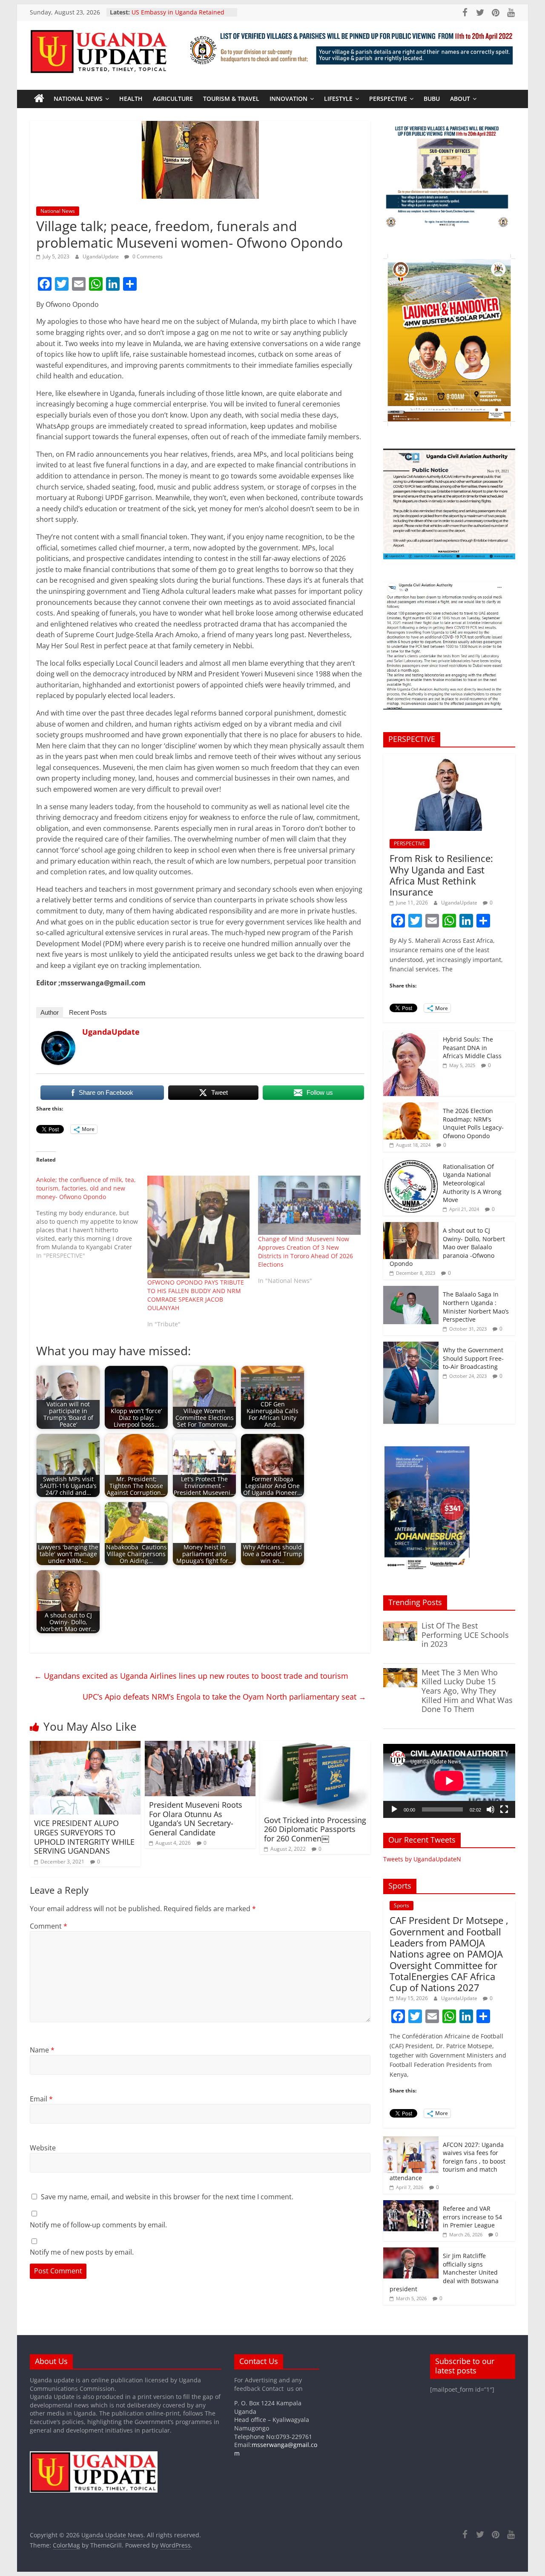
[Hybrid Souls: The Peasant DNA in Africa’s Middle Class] (411, 1035)
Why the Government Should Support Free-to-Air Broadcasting (473, 1358)
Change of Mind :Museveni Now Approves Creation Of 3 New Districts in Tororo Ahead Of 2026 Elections (305, 1252)
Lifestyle (338, 99)
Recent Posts (88, 1012)
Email (41, 2099)
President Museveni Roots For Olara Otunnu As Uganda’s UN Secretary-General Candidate (196, 1819)
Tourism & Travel (231, 99)
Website (43, 2148)
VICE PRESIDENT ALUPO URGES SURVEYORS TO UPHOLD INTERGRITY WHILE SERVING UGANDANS (84, 1837)
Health (131, 99)
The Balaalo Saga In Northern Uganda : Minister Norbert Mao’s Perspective (476, 1307)
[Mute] (490, 1809)
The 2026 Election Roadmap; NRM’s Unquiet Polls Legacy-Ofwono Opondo (473, 1123)
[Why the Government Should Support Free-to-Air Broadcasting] (411, 1346)
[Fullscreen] (504, 1809)
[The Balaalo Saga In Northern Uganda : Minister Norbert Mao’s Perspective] (411, 1290)
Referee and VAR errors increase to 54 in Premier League (472, 2217)
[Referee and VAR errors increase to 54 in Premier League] (411, 2205)
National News (78, 99)
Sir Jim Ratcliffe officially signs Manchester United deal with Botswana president (444, 2272)
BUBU (432, 99)
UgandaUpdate (101, 256)
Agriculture (173, 99)
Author (50, 1012)
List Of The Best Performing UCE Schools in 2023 (465, 1635)
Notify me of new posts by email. (82, 2252)
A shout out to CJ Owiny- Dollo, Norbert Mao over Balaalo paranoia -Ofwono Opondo (447, 1247)
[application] (449, 1781)
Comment (49, 1926)
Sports (402, 1905)
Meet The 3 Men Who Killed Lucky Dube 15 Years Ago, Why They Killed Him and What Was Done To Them (467, 1691)
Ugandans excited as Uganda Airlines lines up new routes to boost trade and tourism (191, 1676)
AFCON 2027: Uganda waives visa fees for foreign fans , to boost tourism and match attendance (447, 2161)
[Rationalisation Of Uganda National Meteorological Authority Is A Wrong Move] (411, 1163)
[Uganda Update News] (39, 99)
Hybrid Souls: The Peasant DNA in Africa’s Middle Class (472, 1048)
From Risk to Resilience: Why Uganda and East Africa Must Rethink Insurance (441, 875)
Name (42, 2050)
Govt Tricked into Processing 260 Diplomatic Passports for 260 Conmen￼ (315, 1829)
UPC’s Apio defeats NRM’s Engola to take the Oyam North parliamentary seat (224, 1697)
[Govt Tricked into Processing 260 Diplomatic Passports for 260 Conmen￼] (315, 1746)
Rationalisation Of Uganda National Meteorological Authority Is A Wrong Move (472, 1183)
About (460, 99)
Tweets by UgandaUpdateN (422, 1859)
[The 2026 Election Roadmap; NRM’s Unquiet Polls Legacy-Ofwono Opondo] (411, 1107)
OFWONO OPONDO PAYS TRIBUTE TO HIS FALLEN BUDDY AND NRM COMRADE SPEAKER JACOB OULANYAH (196, 1295)
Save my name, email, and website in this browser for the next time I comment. (167, 2197)
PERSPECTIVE (388, 99)
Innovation (288, 99)
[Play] (394, 1809)
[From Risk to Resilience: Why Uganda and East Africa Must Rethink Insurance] (449, 758)
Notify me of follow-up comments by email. (98, 2225)
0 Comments (147, 256)
